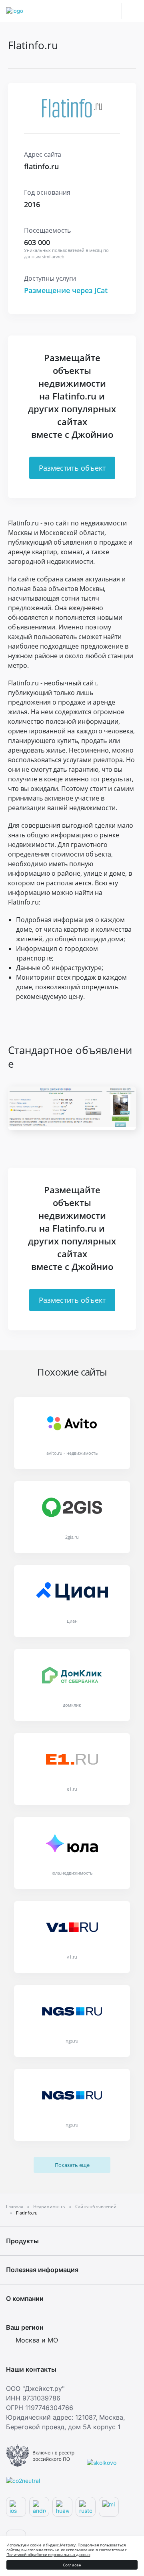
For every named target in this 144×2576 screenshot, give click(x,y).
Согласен (72, 2565)
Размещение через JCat (66, 290)
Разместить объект (72, 468)
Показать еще (72, 2165)
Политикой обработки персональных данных (48, 2554)
